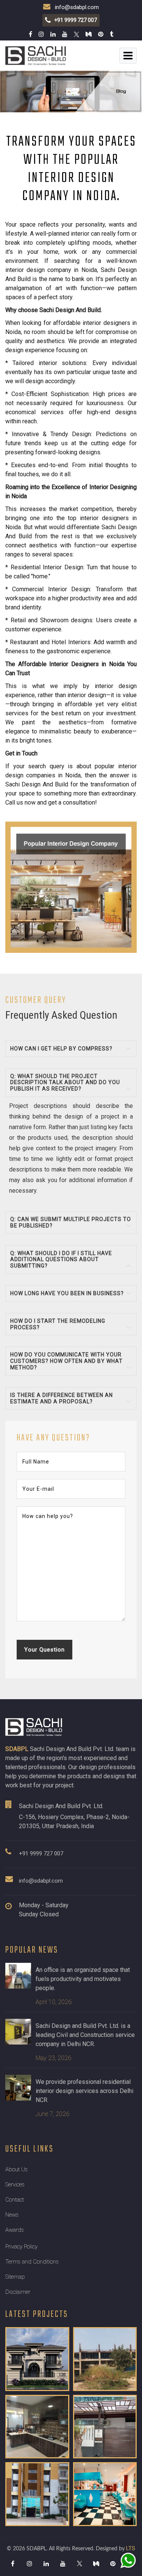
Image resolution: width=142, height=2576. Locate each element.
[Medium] (96, 2564)
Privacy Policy (21, 2247)
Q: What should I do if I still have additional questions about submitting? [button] (61, 1260)
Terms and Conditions (32, 2262)
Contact (15, 2200)
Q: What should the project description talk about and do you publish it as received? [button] (65, 1083)
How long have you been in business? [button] (67, 1293)
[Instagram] (30, 2564)
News (12, 2215)
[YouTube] (63, 2564)
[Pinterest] (113, 2564)
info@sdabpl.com (75, 7)
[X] (80, 2564)
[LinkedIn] (46, 2564)
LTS (131, 2548)
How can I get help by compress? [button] (61, 1049)
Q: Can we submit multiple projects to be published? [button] (71, 1222)
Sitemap (15, 2277)
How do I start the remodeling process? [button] (58, 1324)
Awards (15, 2230)
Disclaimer (18, 2292)
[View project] (37, 2359)
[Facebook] (13, 2564)
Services (15, 2184)
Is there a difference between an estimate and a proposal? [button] (62, 1398)
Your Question (44, 1650)
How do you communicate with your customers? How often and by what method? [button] (66, 1361)
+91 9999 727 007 (41, 1854)
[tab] (71, 1049)
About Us (16, 2169)
